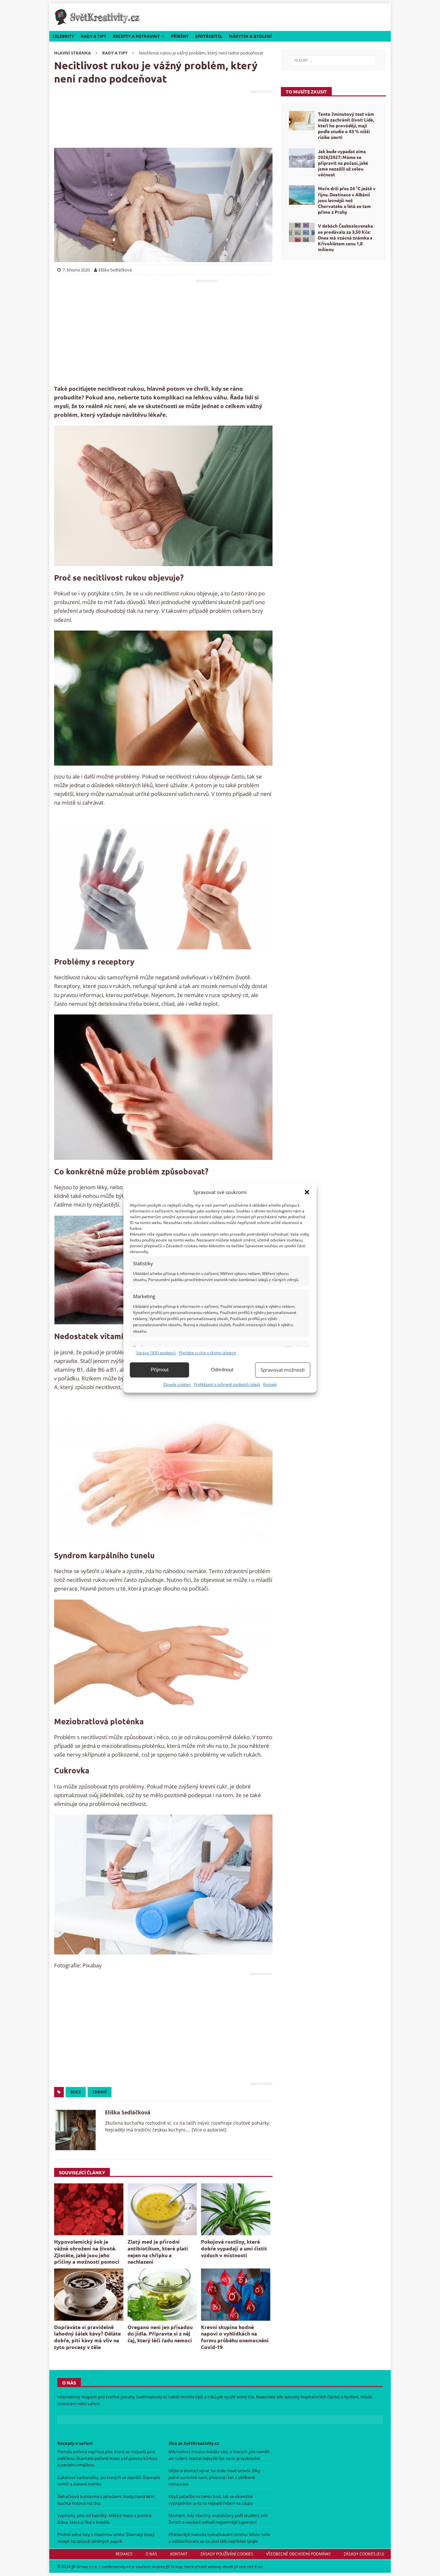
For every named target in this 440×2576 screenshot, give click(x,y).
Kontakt (270, 1384)
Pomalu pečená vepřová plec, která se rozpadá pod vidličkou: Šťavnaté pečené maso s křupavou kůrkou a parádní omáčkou (107, 2458)
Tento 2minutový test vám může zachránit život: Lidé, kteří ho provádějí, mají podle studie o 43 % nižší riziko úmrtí (346, 126)
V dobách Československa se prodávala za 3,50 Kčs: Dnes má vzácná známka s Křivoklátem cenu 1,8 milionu (345, 237)
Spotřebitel (209, 36)
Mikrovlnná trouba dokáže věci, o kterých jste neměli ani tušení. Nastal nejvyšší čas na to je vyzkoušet (219, 2455)
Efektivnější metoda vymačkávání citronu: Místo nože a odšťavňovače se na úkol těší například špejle (219, 2538)
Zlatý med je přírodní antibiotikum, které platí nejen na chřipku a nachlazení (158, 2252)
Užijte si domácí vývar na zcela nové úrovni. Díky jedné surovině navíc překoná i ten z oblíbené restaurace (214, 2477)
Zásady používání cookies (227, 2554)
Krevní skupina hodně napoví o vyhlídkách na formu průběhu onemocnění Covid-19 (235, 2337)
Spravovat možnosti (283, 1370)
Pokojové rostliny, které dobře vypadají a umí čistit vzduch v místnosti (234, 2248)
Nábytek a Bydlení (250, 36)
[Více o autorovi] (208, 2130)
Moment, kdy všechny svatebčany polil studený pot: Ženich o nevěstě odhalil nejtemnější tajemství (218, 2519)
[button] (307, 1192)
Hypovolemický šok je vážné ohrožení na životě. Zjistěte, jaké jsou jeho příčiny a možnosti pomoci (87, 2252)
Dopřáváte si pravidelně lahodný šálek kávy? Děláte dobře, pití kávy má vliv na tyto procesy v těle (87, 2337)
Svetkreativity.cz (152, 2397)
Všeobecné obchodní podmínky (298, 2554)
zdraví (100, 2092)
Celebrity (63, 36)
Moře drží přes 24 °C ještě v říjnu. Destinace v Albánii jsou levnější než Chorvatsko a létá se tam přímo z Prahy (347, 200)
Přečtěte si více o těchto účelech (207, 1353)
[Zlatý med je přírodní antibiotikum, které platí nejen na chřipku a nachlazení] (162, 2209)
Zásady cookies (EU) (364, 2554)
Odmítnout (222, 1370)
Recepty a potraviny (136, 36)
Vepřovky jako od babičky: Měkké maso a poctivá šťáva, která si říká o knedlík (104, 2519)
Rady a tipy (94, 36)
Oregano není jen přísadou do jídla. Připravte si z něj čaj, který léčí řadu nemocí (160, 2334)
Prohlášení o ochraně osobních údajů (227, 1384)
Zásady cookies (177, 1384)
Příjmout (160, 1370)
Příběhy (180, 36)
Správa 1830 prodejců (156, 1353)
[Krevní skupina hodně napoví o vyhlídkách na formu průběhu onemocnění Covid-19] (236, 2294)
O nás (151, 2554)
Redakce (124, 2554)
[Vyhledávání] (333, 60)
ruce (76, 2092)
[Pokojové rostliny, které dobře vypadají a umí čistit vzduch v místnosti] (236, 2209)
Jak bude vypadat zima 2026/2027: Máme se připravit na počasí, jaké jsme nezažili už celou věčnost (343, 163)
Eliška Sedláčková (128, 2112)
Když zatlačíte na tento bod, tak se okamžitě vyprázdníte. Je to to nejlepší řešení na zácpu (211, 2500)
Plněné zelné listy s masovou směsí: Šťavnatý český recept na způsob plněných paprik (106, 2538)
